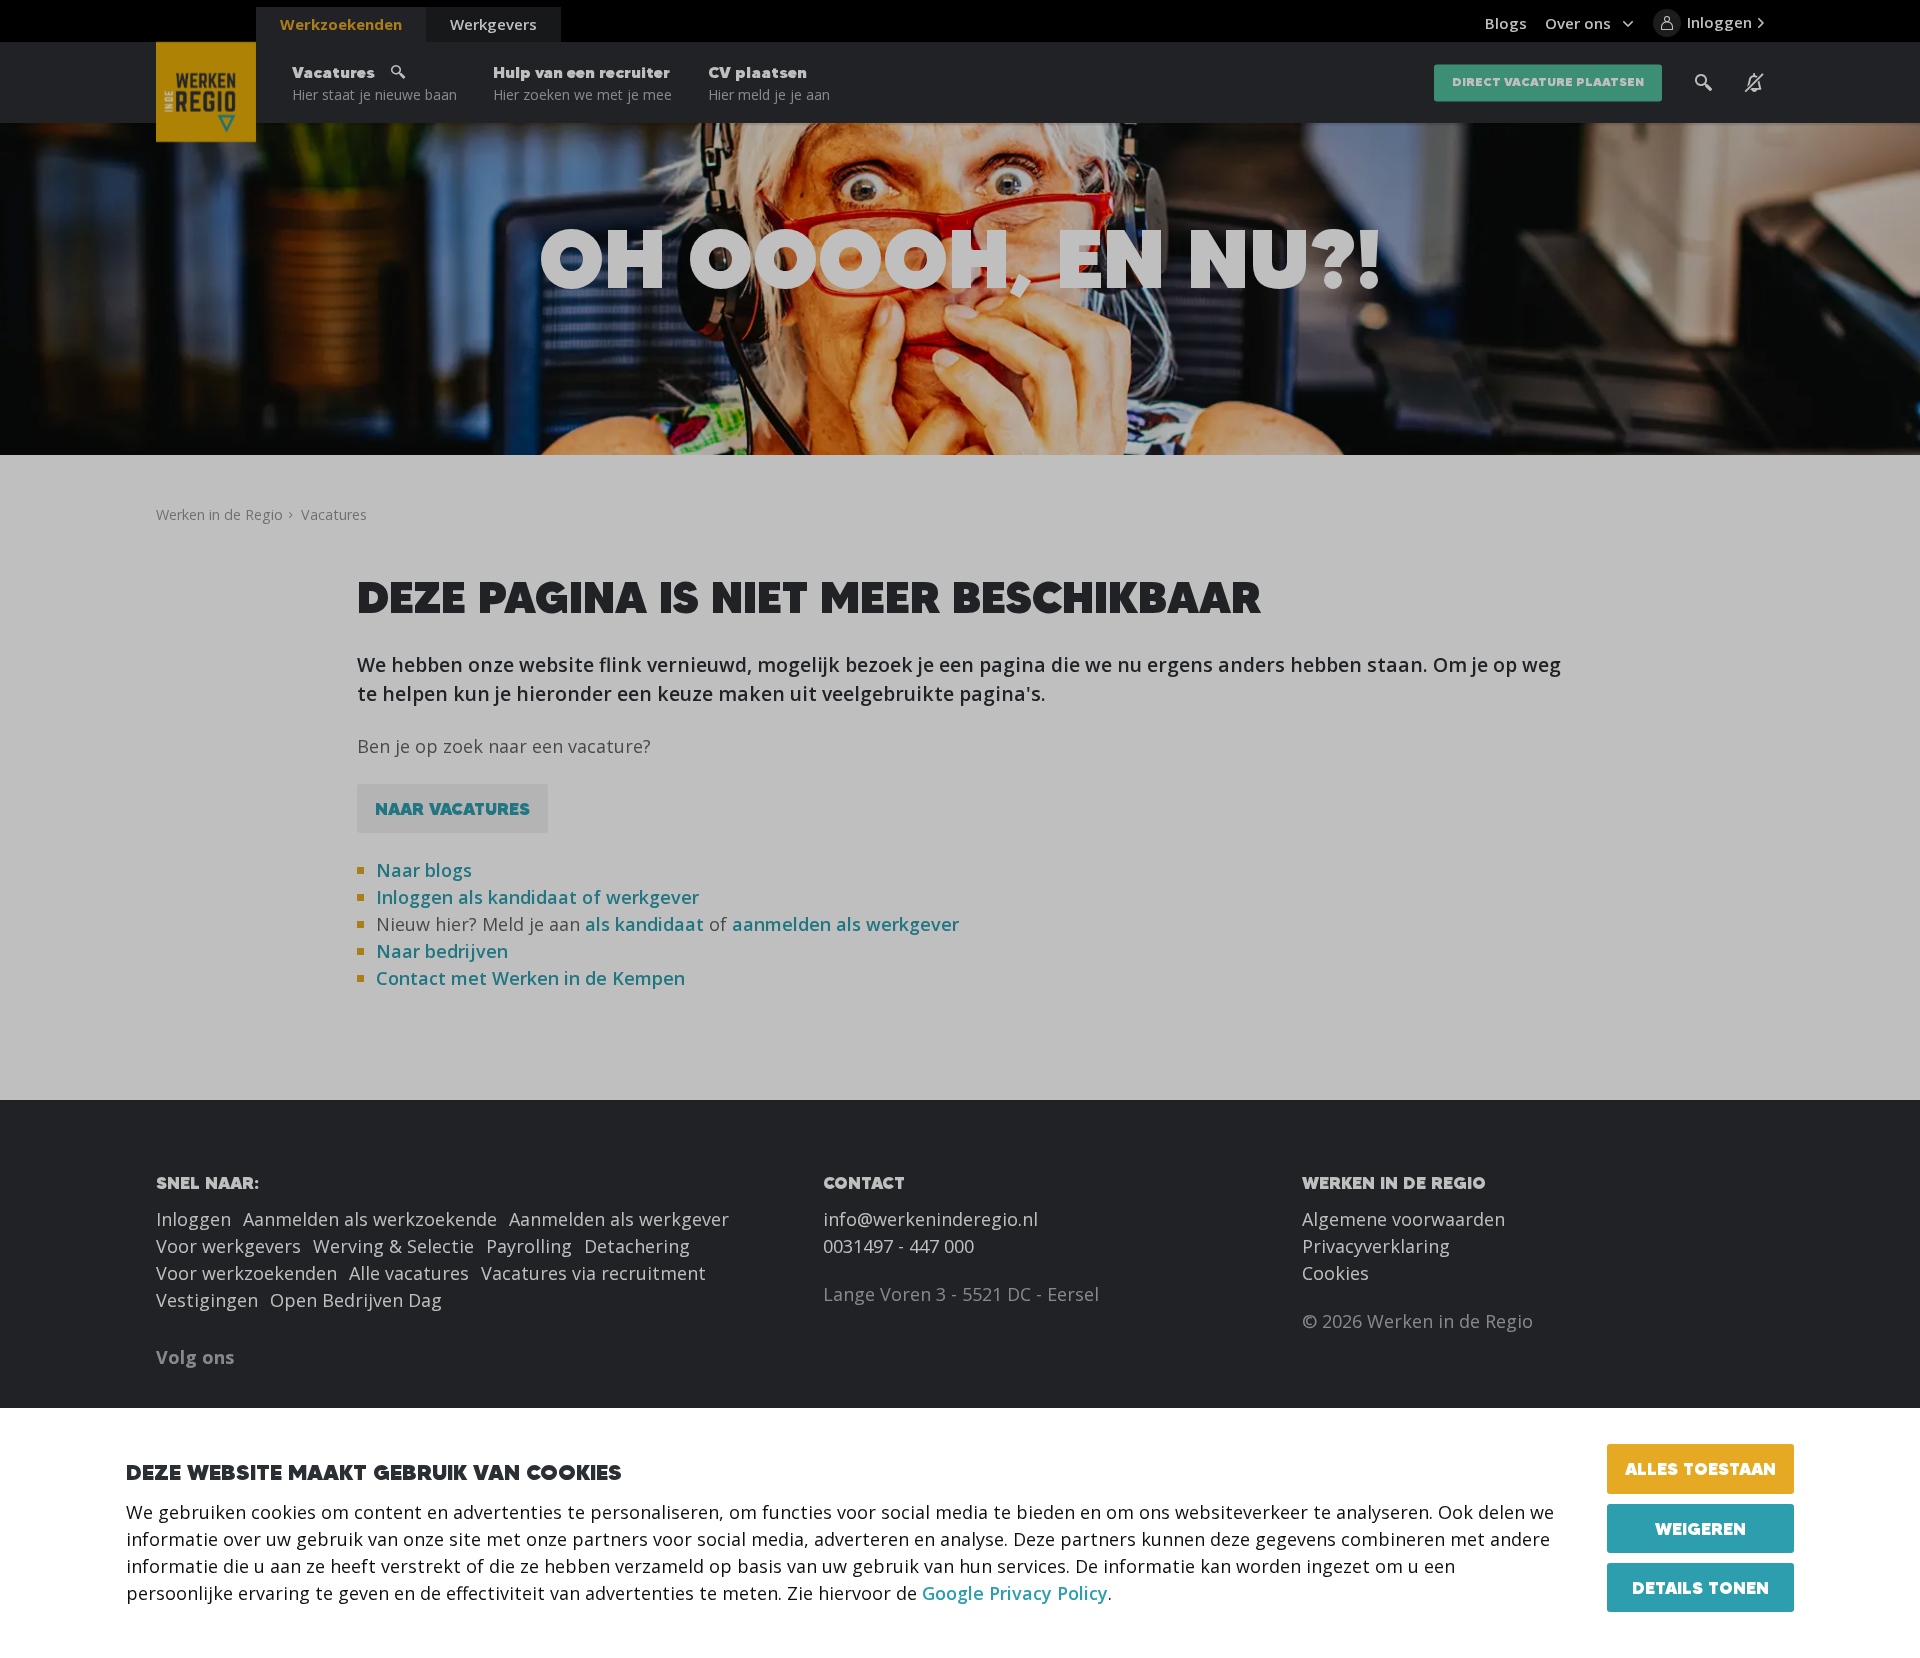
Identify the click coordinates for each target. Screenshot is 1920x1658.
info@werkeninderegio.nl (930, 1219)
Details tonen (1700, 1587)
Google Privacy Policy (1015, 1593)
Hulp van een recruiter (582, 83)
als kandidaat (644, 924)
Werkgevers (493, 24)
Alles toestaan (1700, 1468)
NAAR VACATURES (452, 808)
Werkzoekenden (341, 24)
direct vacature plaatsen (1548, 82)
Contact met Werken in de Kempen (530, 978)
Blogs (1506, 23)
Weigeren (1700, 1528)
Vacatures (374, 83)
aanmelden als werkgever (845, 924)
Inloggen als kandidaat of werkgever (537, 897)
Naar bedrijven (444, 951)
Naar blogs (424, 870)
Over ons (1578, 23)
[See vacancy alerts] (1754, 83)
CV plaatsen (769, 83)
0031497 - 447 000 (898, 1246)
